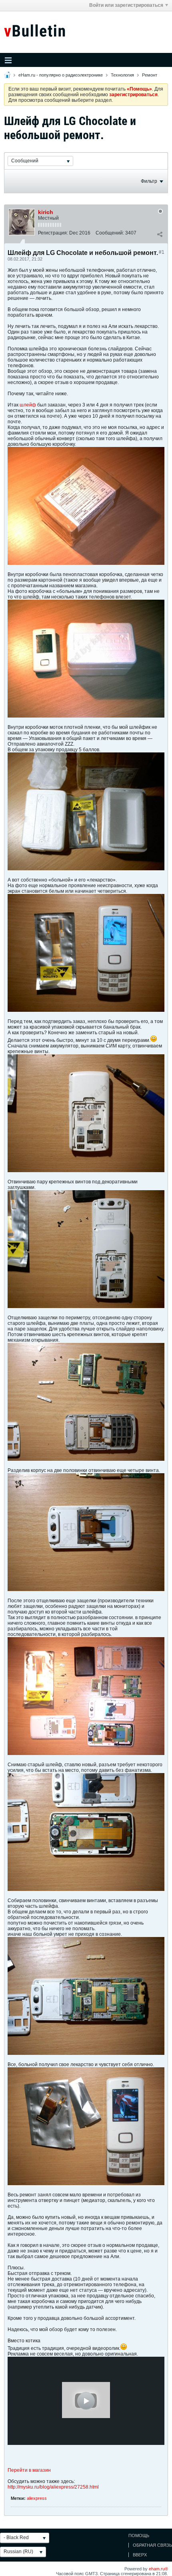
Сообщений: (110, 233)
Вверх (140, 2555)
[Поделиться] (160, 235)
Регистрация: (53, 233)
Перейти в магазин (29, 2470)
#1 (162, 252)
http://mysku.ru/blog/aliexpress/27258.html (53, 2487)
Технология (122, 75)
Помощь (139, 2536)
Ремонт (150, 75)
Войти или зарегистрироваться (126, 5)
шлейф (28, 405)
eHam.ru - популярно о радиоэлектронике (61, 75)
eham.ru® (158, 2569)
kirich (46, 212)
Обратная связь (152, 2545)
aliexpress (37, 2498)
